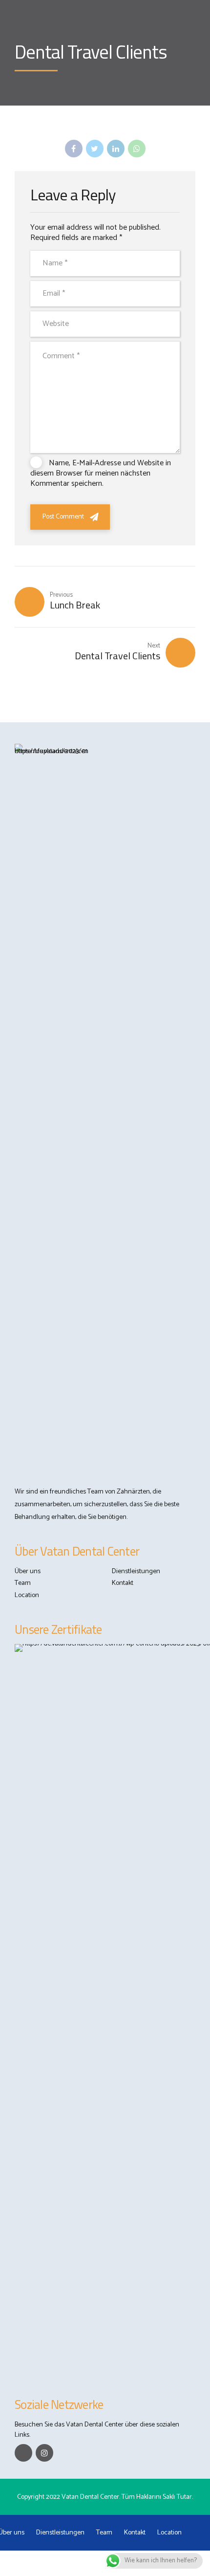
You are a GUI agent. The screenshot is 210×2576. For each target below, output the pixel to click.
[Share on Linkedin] (116, 149)
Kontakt (123, 1583)
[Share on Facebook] (74, 149)
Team (23, 1583)
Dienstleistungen (136, 1571)
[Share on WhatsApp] (137, 149)
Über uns (28, 1571)
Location (27, 1595)
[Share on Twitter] (95, 149)
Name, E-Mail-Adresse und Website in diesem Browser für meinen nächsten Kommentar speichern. (101, 473)
